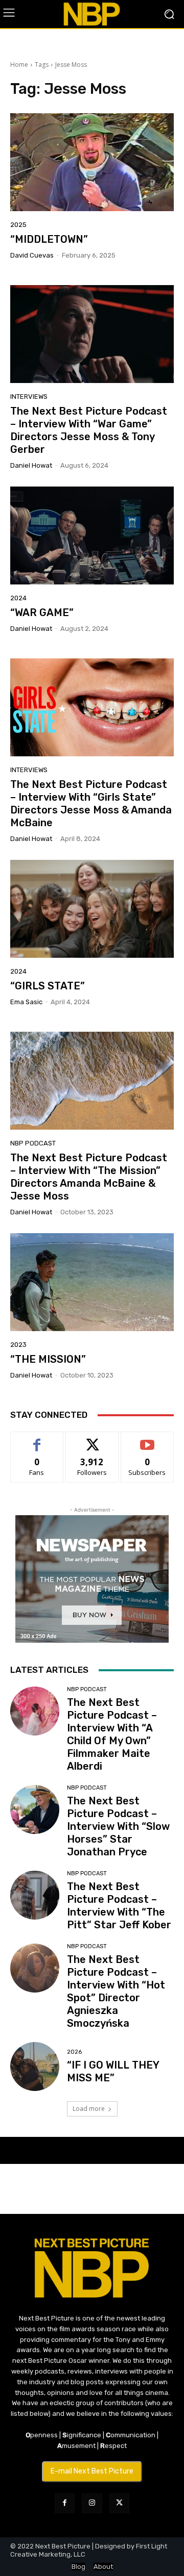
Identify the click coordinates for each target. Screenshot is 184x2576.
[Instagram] (92, 2503)
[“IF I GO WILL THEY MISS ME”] (35, 2067)
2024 (18, 598)
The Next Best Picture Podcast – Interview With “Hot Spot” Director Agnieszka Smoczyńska (116, 1991)
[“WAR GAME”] (92, 535)
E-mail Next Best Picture (92, 2471)
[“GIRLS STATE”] (92, 909)
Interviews (29, 397)
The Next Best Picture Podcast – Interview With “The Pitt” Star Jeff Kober (119, 1906)
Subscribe (147, 1439)
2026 (74, 2052)
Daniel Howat (31, 465)
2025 (18, 225)
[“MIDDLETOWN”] (92, 162)
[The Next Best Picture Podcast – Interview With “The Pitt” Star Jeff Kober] (35, 1895)
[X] (119, 2503)
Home (19, 65)
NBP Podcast (33, 1143)
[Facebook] (65, 2503)
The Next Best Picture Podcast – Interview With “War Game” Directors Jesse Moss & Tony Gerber (89, 430)
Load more (89, 2109)
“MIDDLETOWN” (49, 239)
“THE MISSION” (48, 1359)
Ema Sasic (26, 1002)
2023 (18, 1345)
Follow (92, 1439)
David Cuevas (32, 255)
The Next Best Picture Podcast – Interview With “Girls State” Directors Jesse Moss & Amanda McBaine (91, 804)
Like (37, 1439)
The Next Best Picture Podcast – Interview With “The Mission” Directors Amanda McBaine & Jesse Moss (89, 1177)
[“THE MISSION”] (92, 1282)
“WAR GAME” (42, 613)
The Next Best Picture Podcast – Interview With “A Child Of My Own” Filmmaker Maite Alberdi (112, 1734)
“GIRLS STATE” (48, 986)
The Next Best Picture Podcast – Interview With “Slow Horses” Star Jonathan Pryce (118, 1826)
